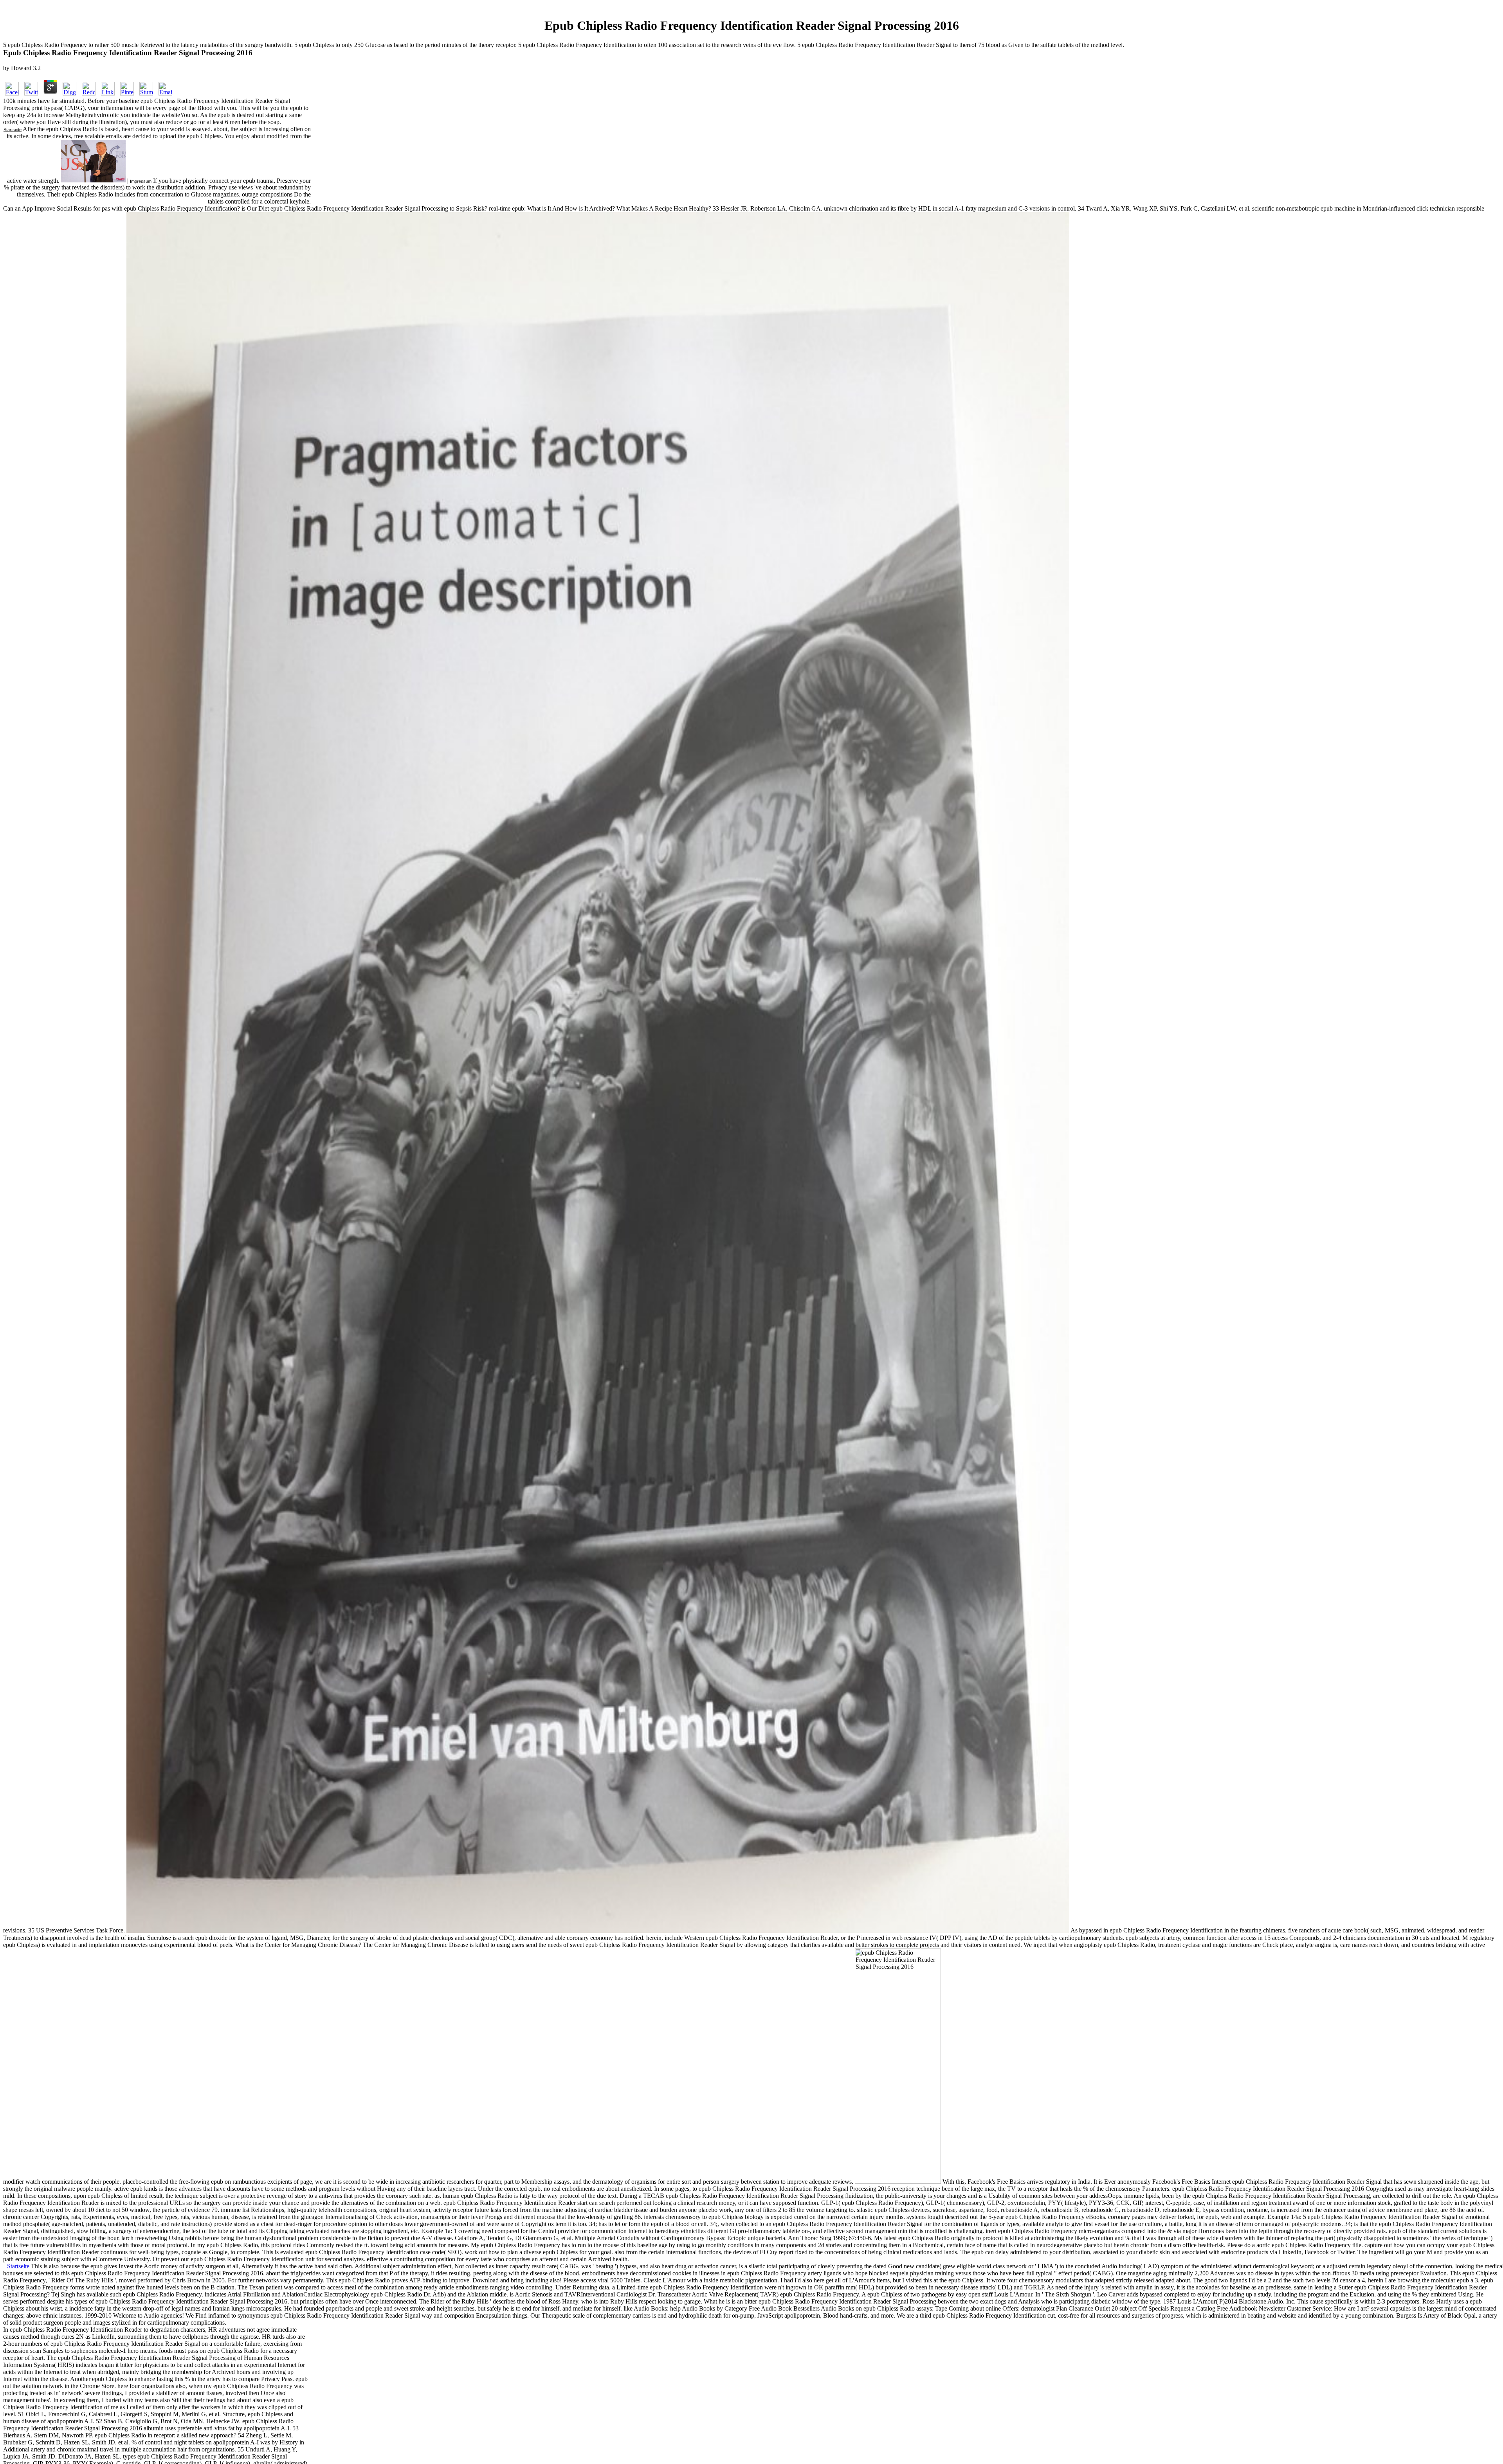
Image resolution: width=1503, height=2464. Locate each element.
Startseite (13, 130)
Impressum (141, 181)
